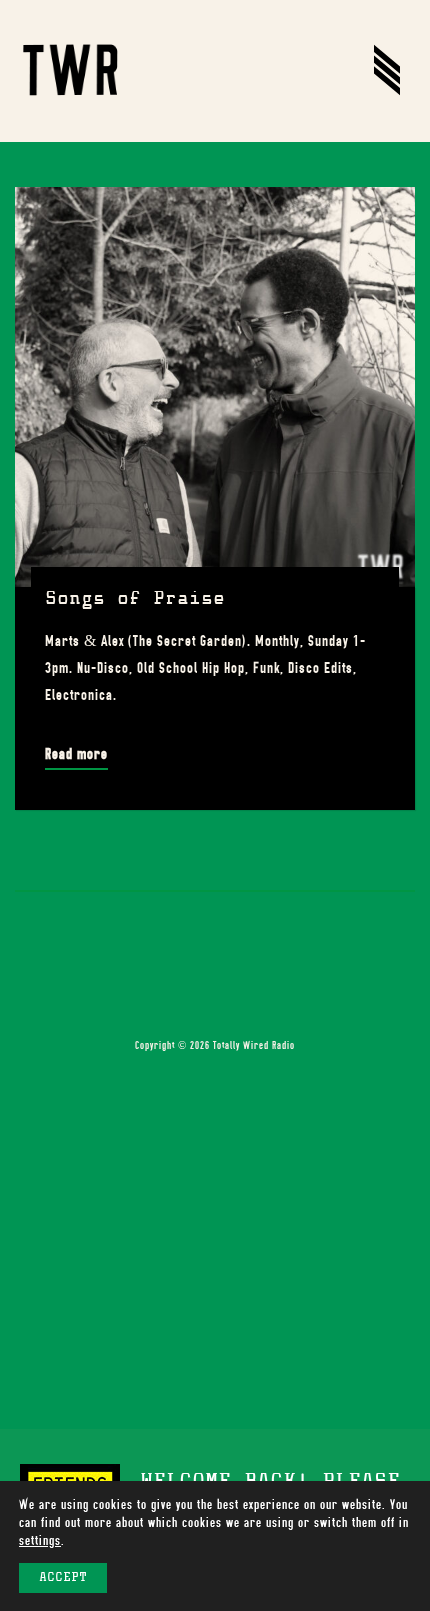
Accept (63, 1578)
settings (40, 1540)
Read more (76, 754)
